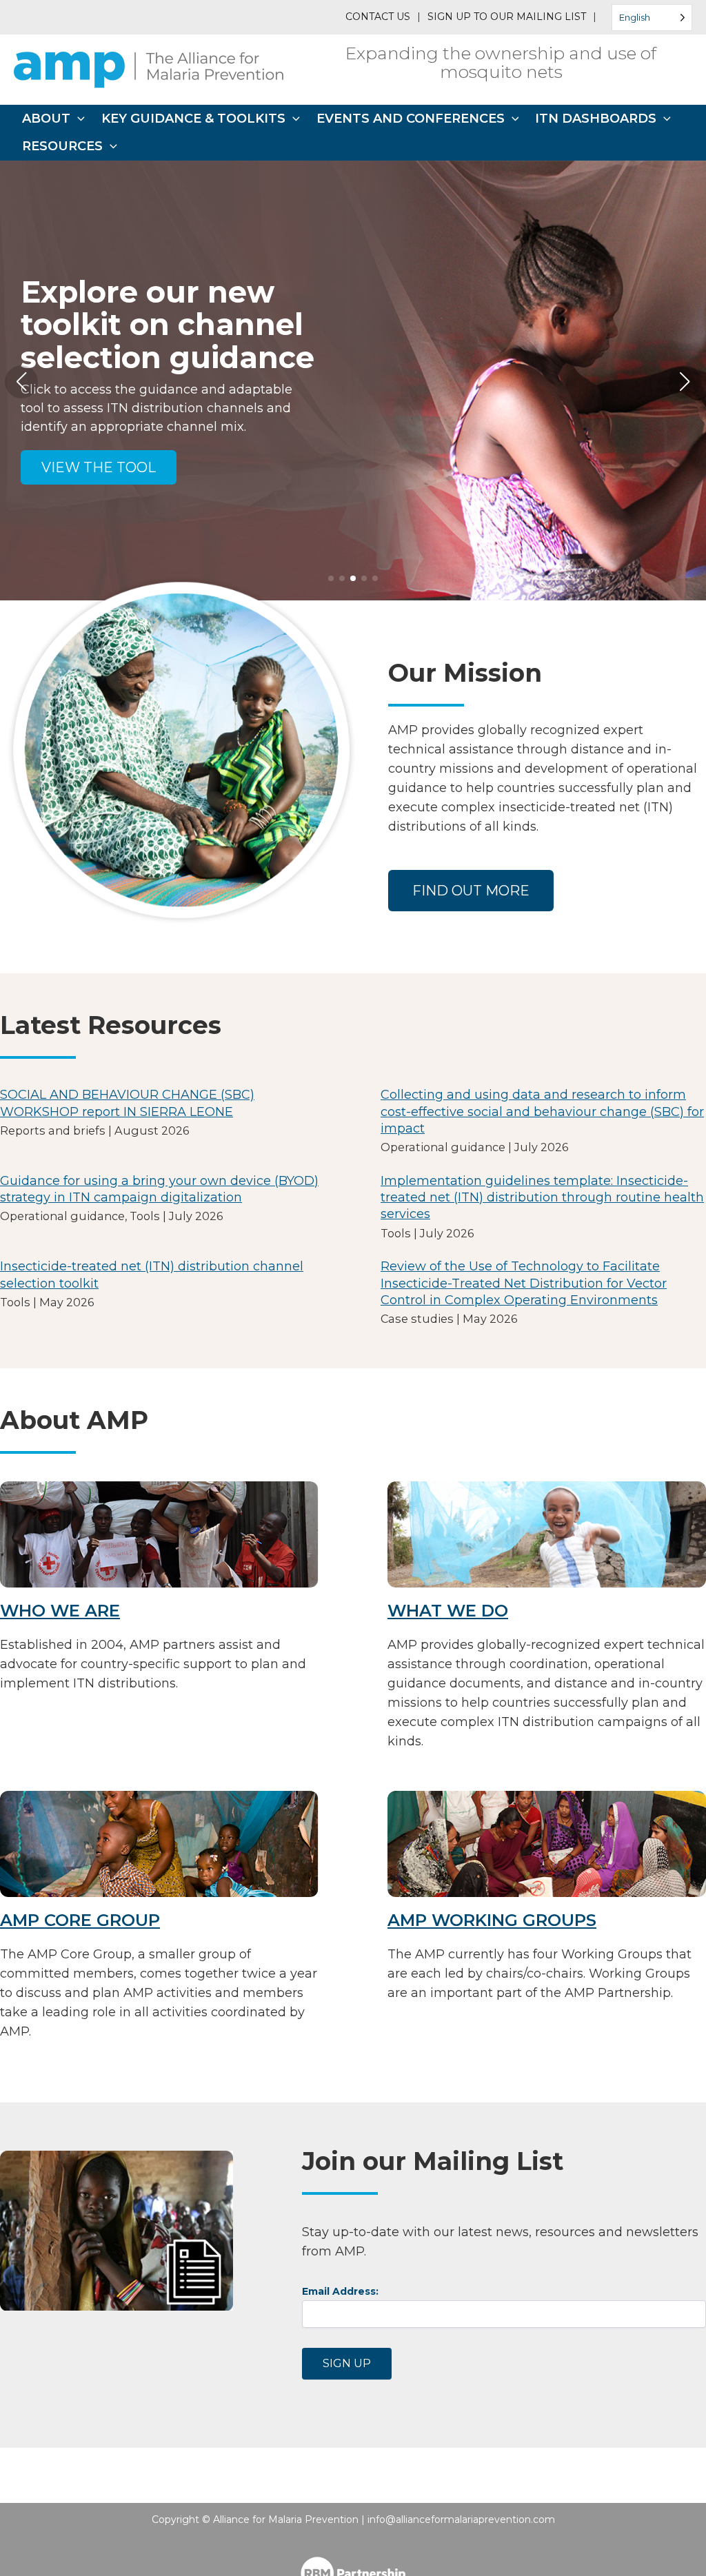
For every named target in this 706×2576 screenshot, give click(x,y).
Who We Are (60, 1611)
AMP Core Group (80, 1920)
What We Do (448, 1611)
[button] (78, 119)
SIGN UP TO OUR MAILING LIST (507, 17)
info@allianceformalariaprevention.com (461, 2519)
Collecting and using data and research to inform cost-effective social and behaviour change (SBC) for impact (542, 1112)
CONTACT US (378, 17)
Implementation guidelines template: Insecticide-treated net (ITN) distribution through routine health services (542, 1198)
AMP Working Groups (492, 1920)
